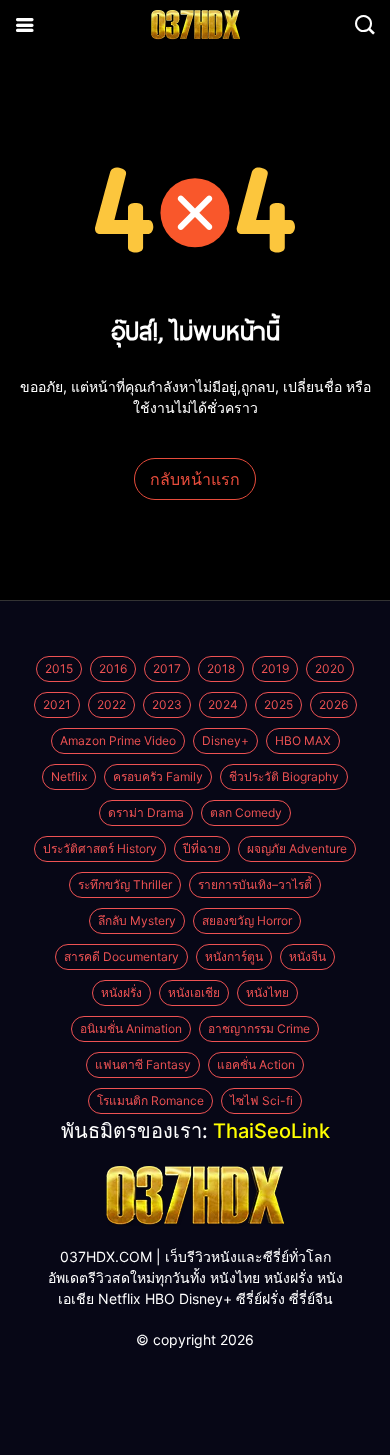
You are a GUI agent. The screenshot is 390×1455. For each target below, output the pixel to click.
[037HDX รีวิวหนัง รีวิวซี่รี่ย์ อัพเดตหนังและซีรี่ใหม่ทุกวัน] (195, 1193)
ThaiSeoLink (271, 1131)
